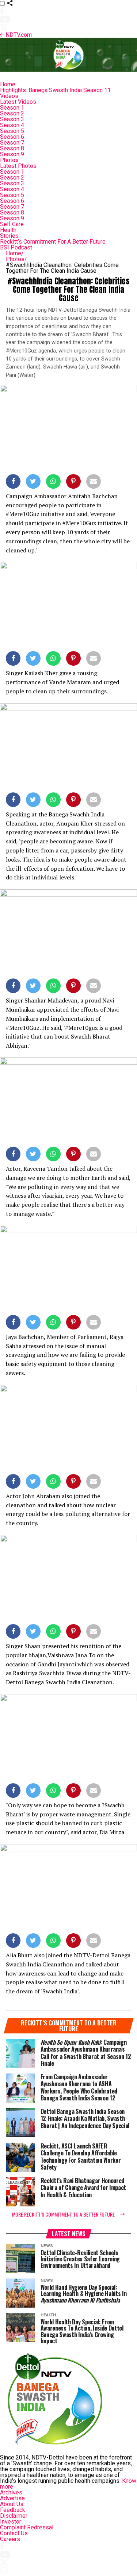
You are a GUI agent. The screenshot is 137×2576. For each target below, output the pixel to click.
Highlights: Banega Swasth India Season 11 (55, 90)
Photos (9, 160)
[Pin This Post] (73, 483)
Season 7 (12, 143)
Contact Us (14, 2533)
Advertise (12, 2498)
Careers (10, 2539)
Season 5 (12, 131)
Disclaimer (14, 2516)
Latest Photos (18, 166)
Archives (11, 2492)
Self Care (12, 224)
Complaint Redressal (27, 2527)
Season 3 (12, 119)
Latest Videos (18, 102)
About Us (12, 2504)
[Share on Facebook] (13, 483)
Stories (9, 236)
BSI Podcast (16, 247)
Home (8, 84)
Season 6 (12, 137)
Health (8, 230)
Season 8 (12, 148)
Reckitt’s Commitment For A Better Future (53, 242)
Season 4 (12, 125)
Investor (11, 2522)
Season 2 (12, 113)
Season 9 (12, 154)
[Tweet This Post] (33, 483)
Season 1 (12, 108)
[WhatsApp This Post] (53, 483)
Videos (9, 96)
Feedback (13, 2510)
